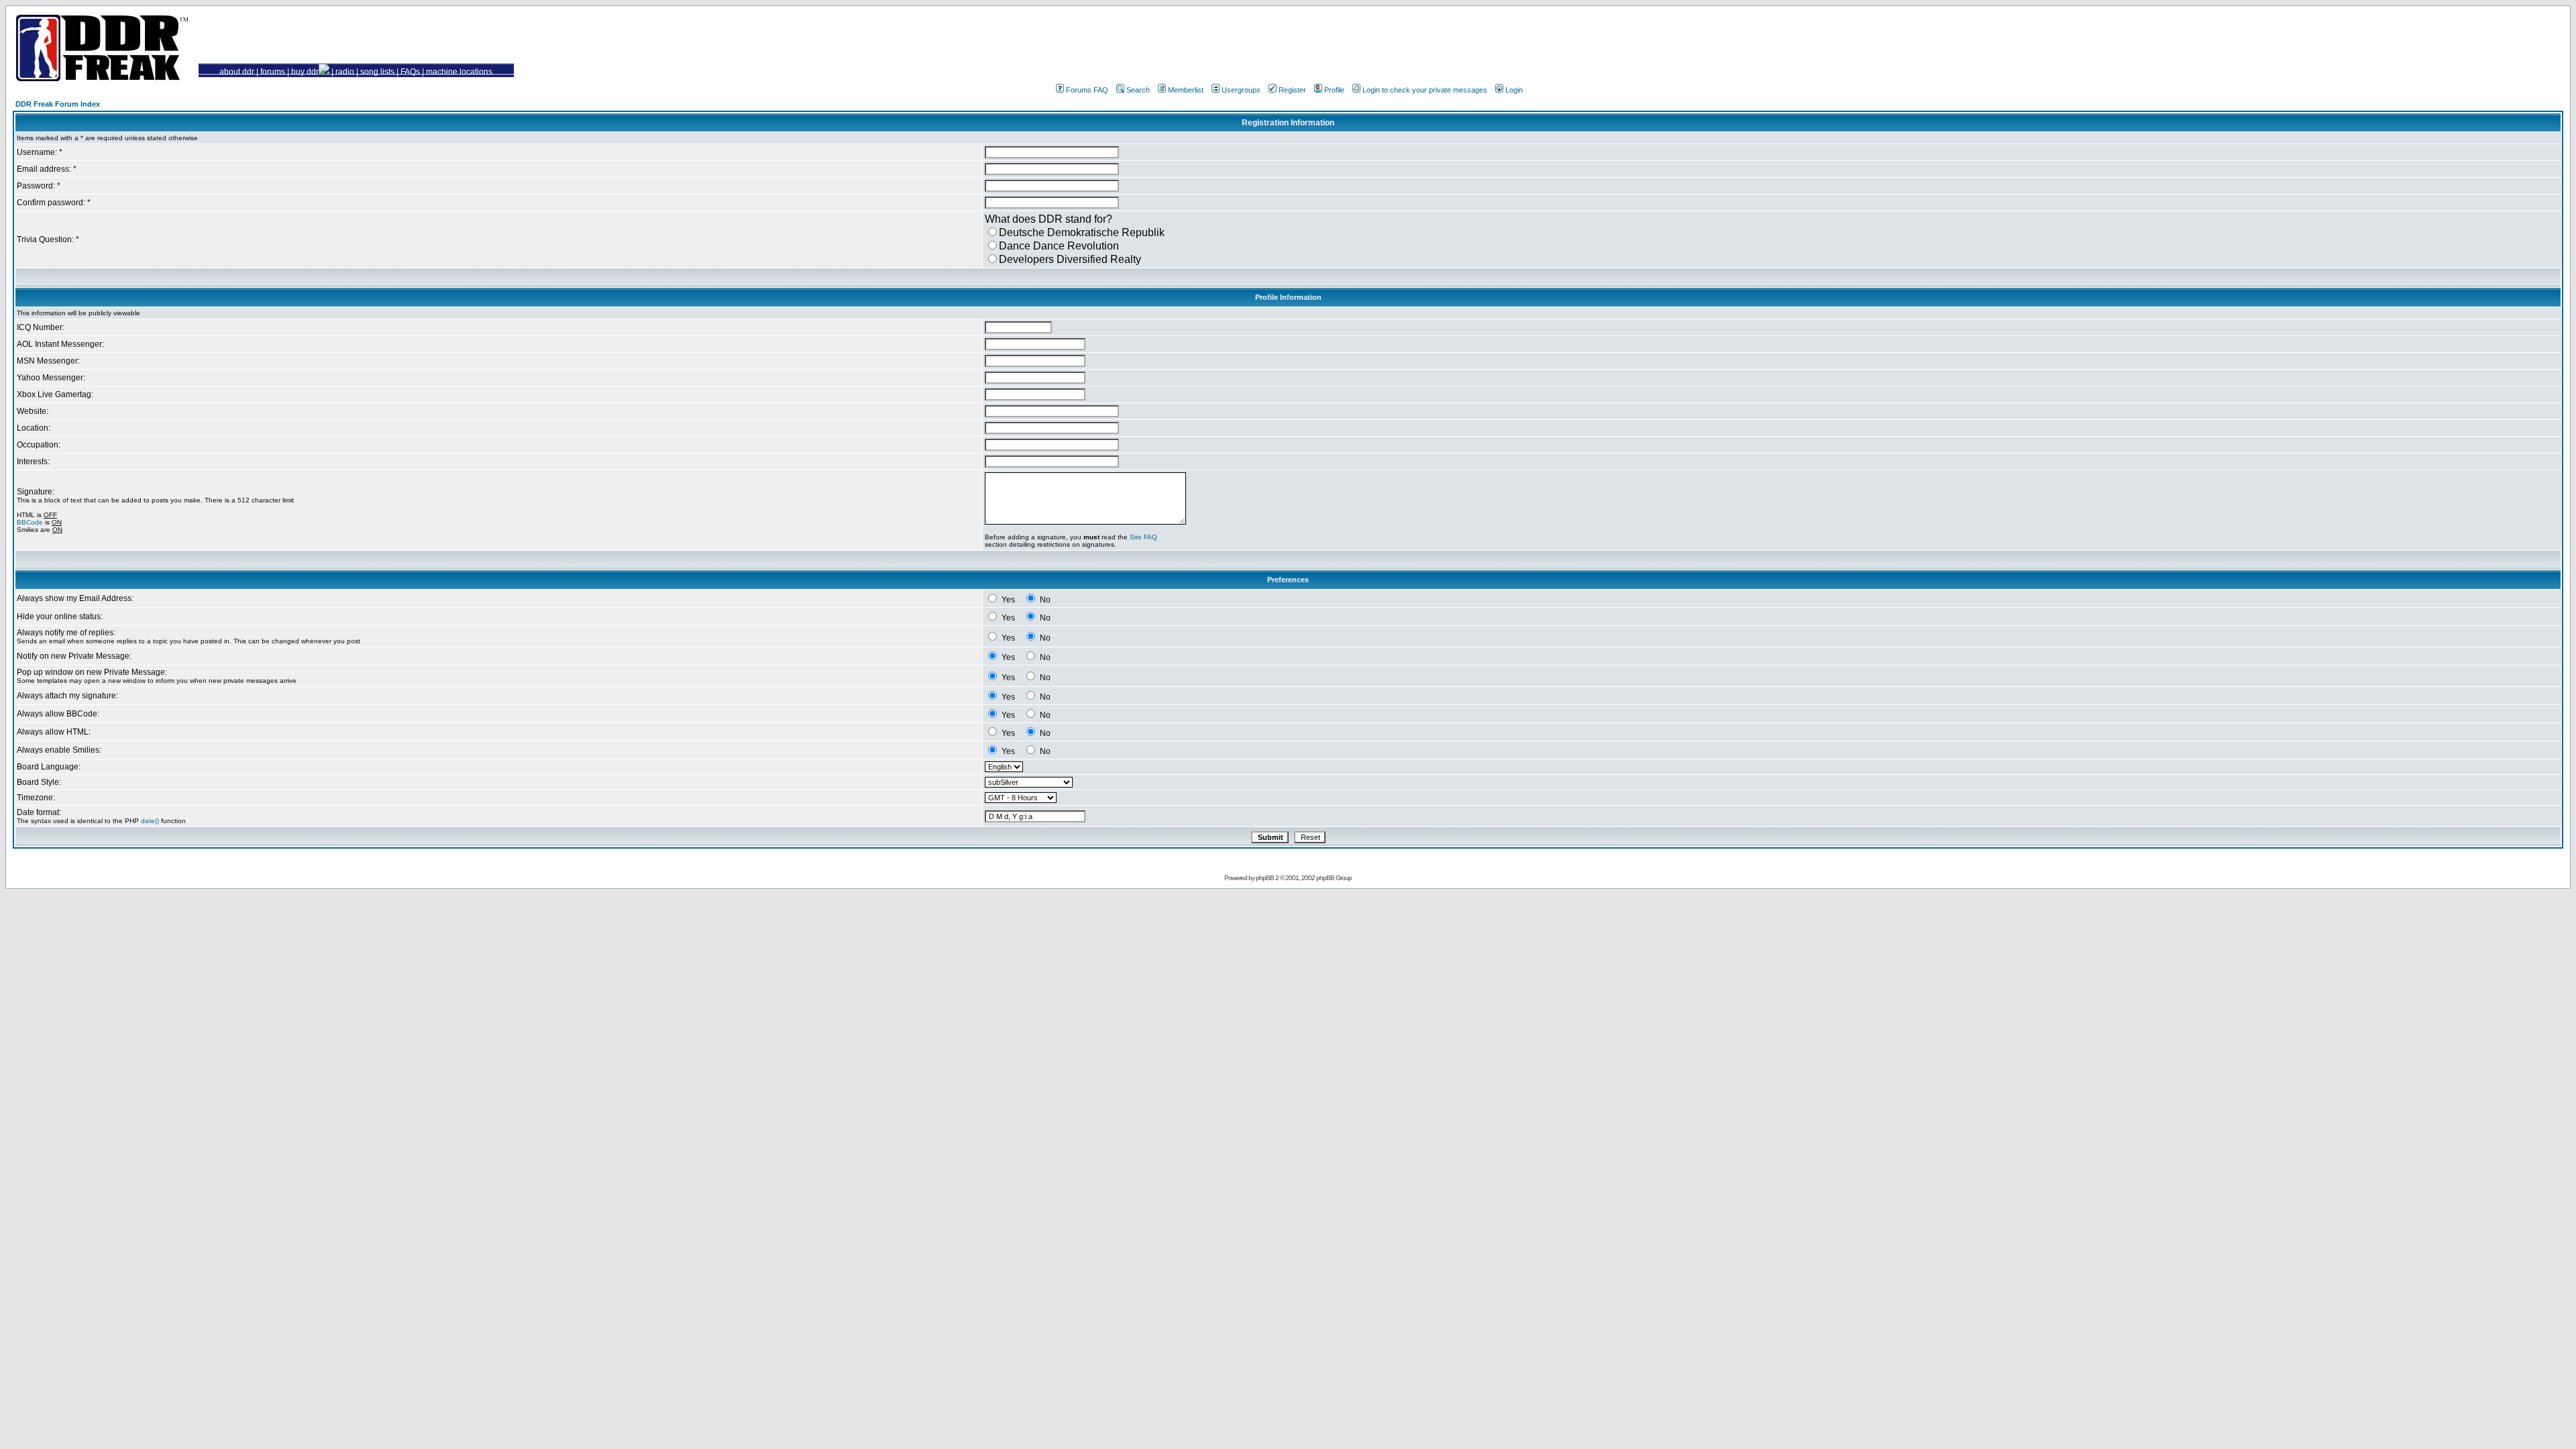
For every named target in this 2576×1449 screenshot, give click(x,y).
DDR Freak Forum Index (58, 104)
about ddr (237, 72)
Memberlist (1186, 90)
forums (273, 72)
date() (150, 821)
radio (345, 72)
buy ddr (305, 72)
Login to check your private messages (1425, 90)
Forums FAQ (1087, 90)
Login (1514, 90)
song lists (377, 72)
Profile (1334, 90)
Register (1292, 90)
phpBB (1265, 878)
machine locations (459, 72)
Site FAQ (1143, 537)
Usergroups (1241, 90)
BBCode (30, 522)
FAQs (410, 72)
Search (1138, 90)
